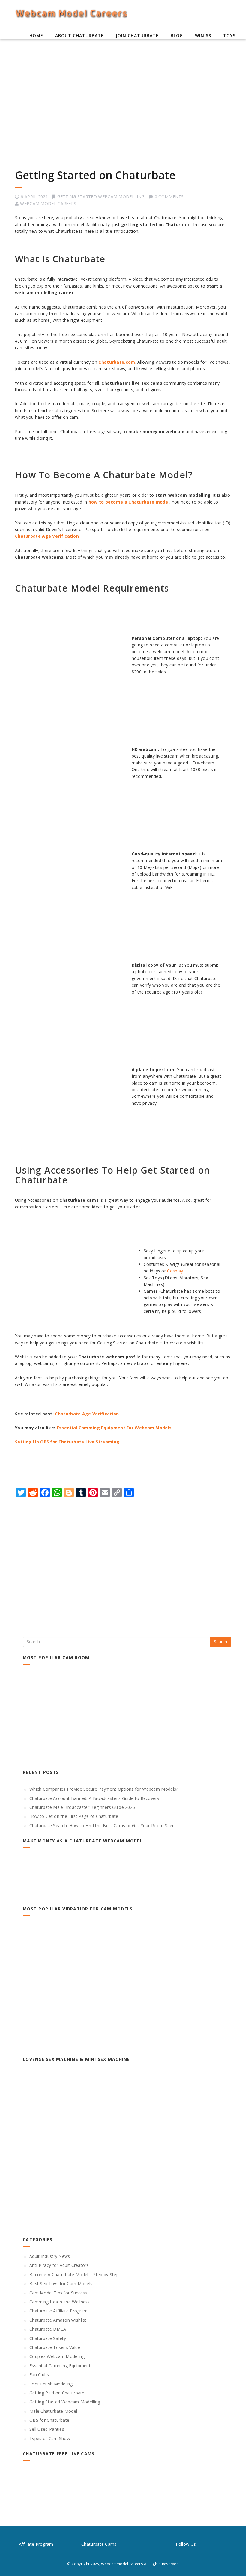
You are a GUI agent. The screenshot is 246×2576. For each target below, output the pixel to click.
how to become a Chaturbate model (129, 502)
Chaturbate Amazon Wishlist (58, 2320)
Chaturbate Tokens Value (55, 2347)
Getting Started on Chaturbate (95, 175)
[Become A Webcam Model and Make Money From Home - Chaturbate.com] (127, 1876)
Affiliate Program (36, 2544)
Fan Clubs (39, 2375)
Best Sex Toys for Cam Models (61, 2284)
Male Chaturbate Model (53, 2411)
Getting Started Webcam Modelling (101, 197)
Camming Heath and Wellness (60, 2302)
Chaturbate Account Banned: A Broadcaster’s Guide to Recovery (94, 1798)
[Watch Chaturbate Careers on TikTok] (201, 2544)
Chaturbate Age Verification (47, 536)
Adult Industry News (50, 2256)
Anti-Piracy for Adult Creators (59, 2265)
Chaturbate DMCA (48, 2329)
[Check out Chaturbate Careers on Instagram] (212, 2544)
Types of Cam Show (50, 2438)
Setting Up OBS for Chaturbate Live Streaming (67, 1442)
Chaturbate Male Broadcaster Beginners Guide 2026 (82, 1807)
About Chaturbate (79, 35)
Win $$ (203, 35)
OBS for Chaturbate (49, 2420)
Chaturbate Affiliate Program (58, 2311)
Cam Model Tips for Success (58, 2293)
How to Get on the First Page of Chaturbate (74, 1816)
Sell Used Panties (47, 2429)
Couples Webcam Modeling (57, 2356)
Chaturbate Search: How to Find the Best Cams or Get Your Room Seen (102, 1826)
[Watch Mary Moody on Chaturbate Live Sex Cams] (127, 2489)
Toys (229, 35)
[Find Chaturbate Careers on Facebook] (222, 2544)
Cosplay (175, 1271)
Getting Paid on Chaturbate (57, 2393)
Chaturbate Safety (48, 2338)
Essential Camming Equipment (60, 2366)
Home (36, 35)
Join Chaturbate (137, 35)
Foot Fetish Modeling (51, 2384)
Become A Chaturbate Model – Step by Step (74, 2275)
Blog (177, 35)
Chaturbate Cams (99, 2544)
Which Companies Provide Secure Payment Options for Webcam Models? (104, 1789)
